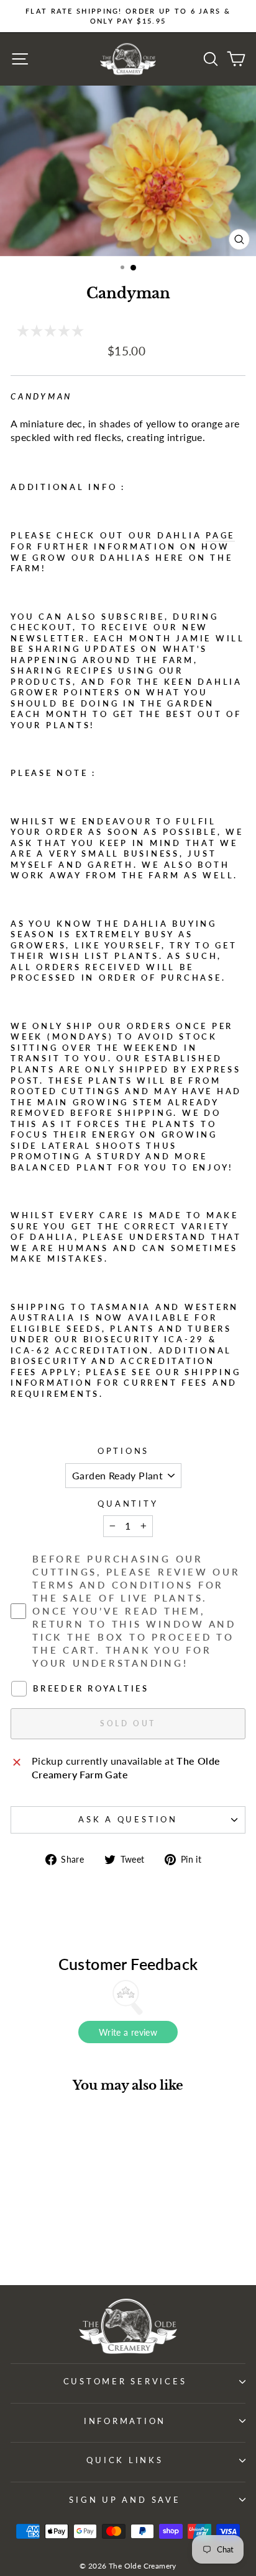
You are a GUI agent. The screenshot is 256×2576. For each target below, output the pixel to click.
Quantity (128, 1504)
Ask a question (128, 1820)
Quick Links (125, 2460)
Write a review (128, 2032)
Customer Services (125, 2382)
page (220, 536)
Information (125, 2421)
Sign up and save (125, 2500)
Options (123, 1451)
